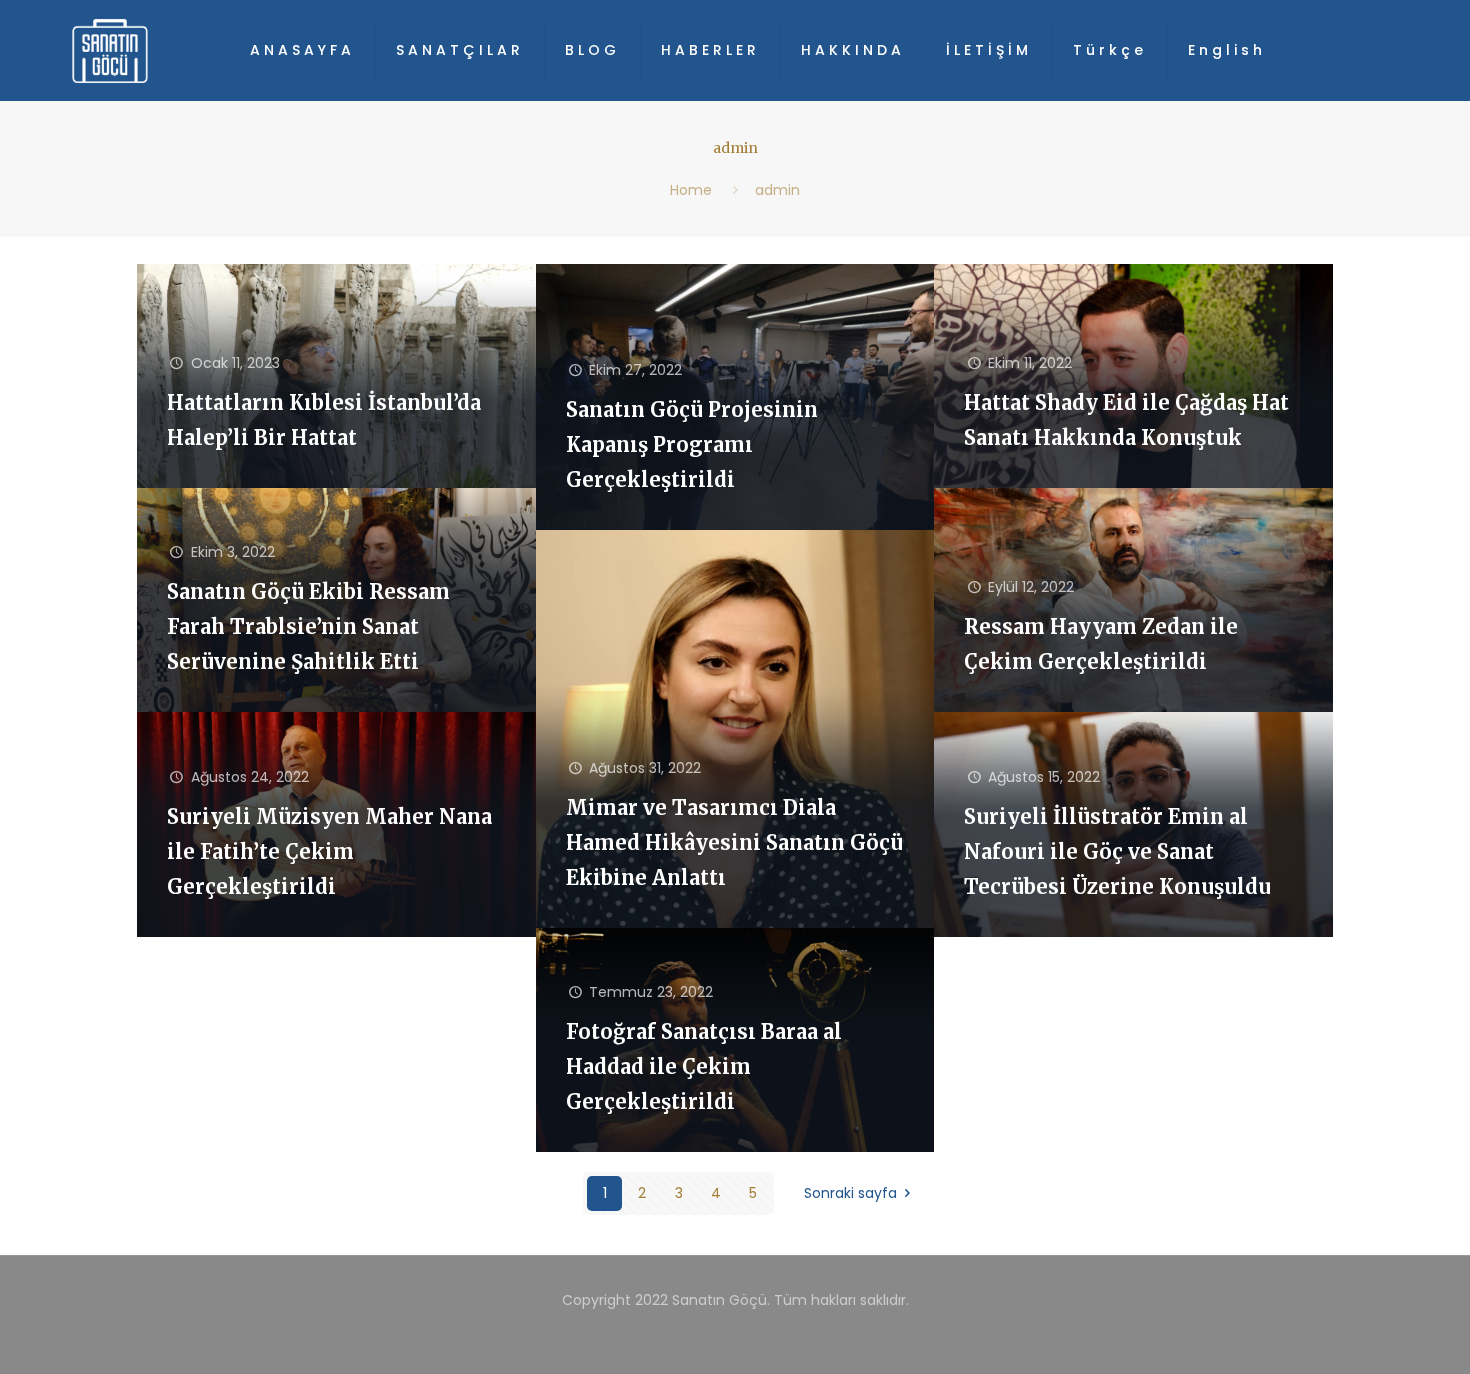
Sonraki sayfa (850, 1193)
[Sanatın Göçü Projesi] (110, 50)
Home (691, 190)
